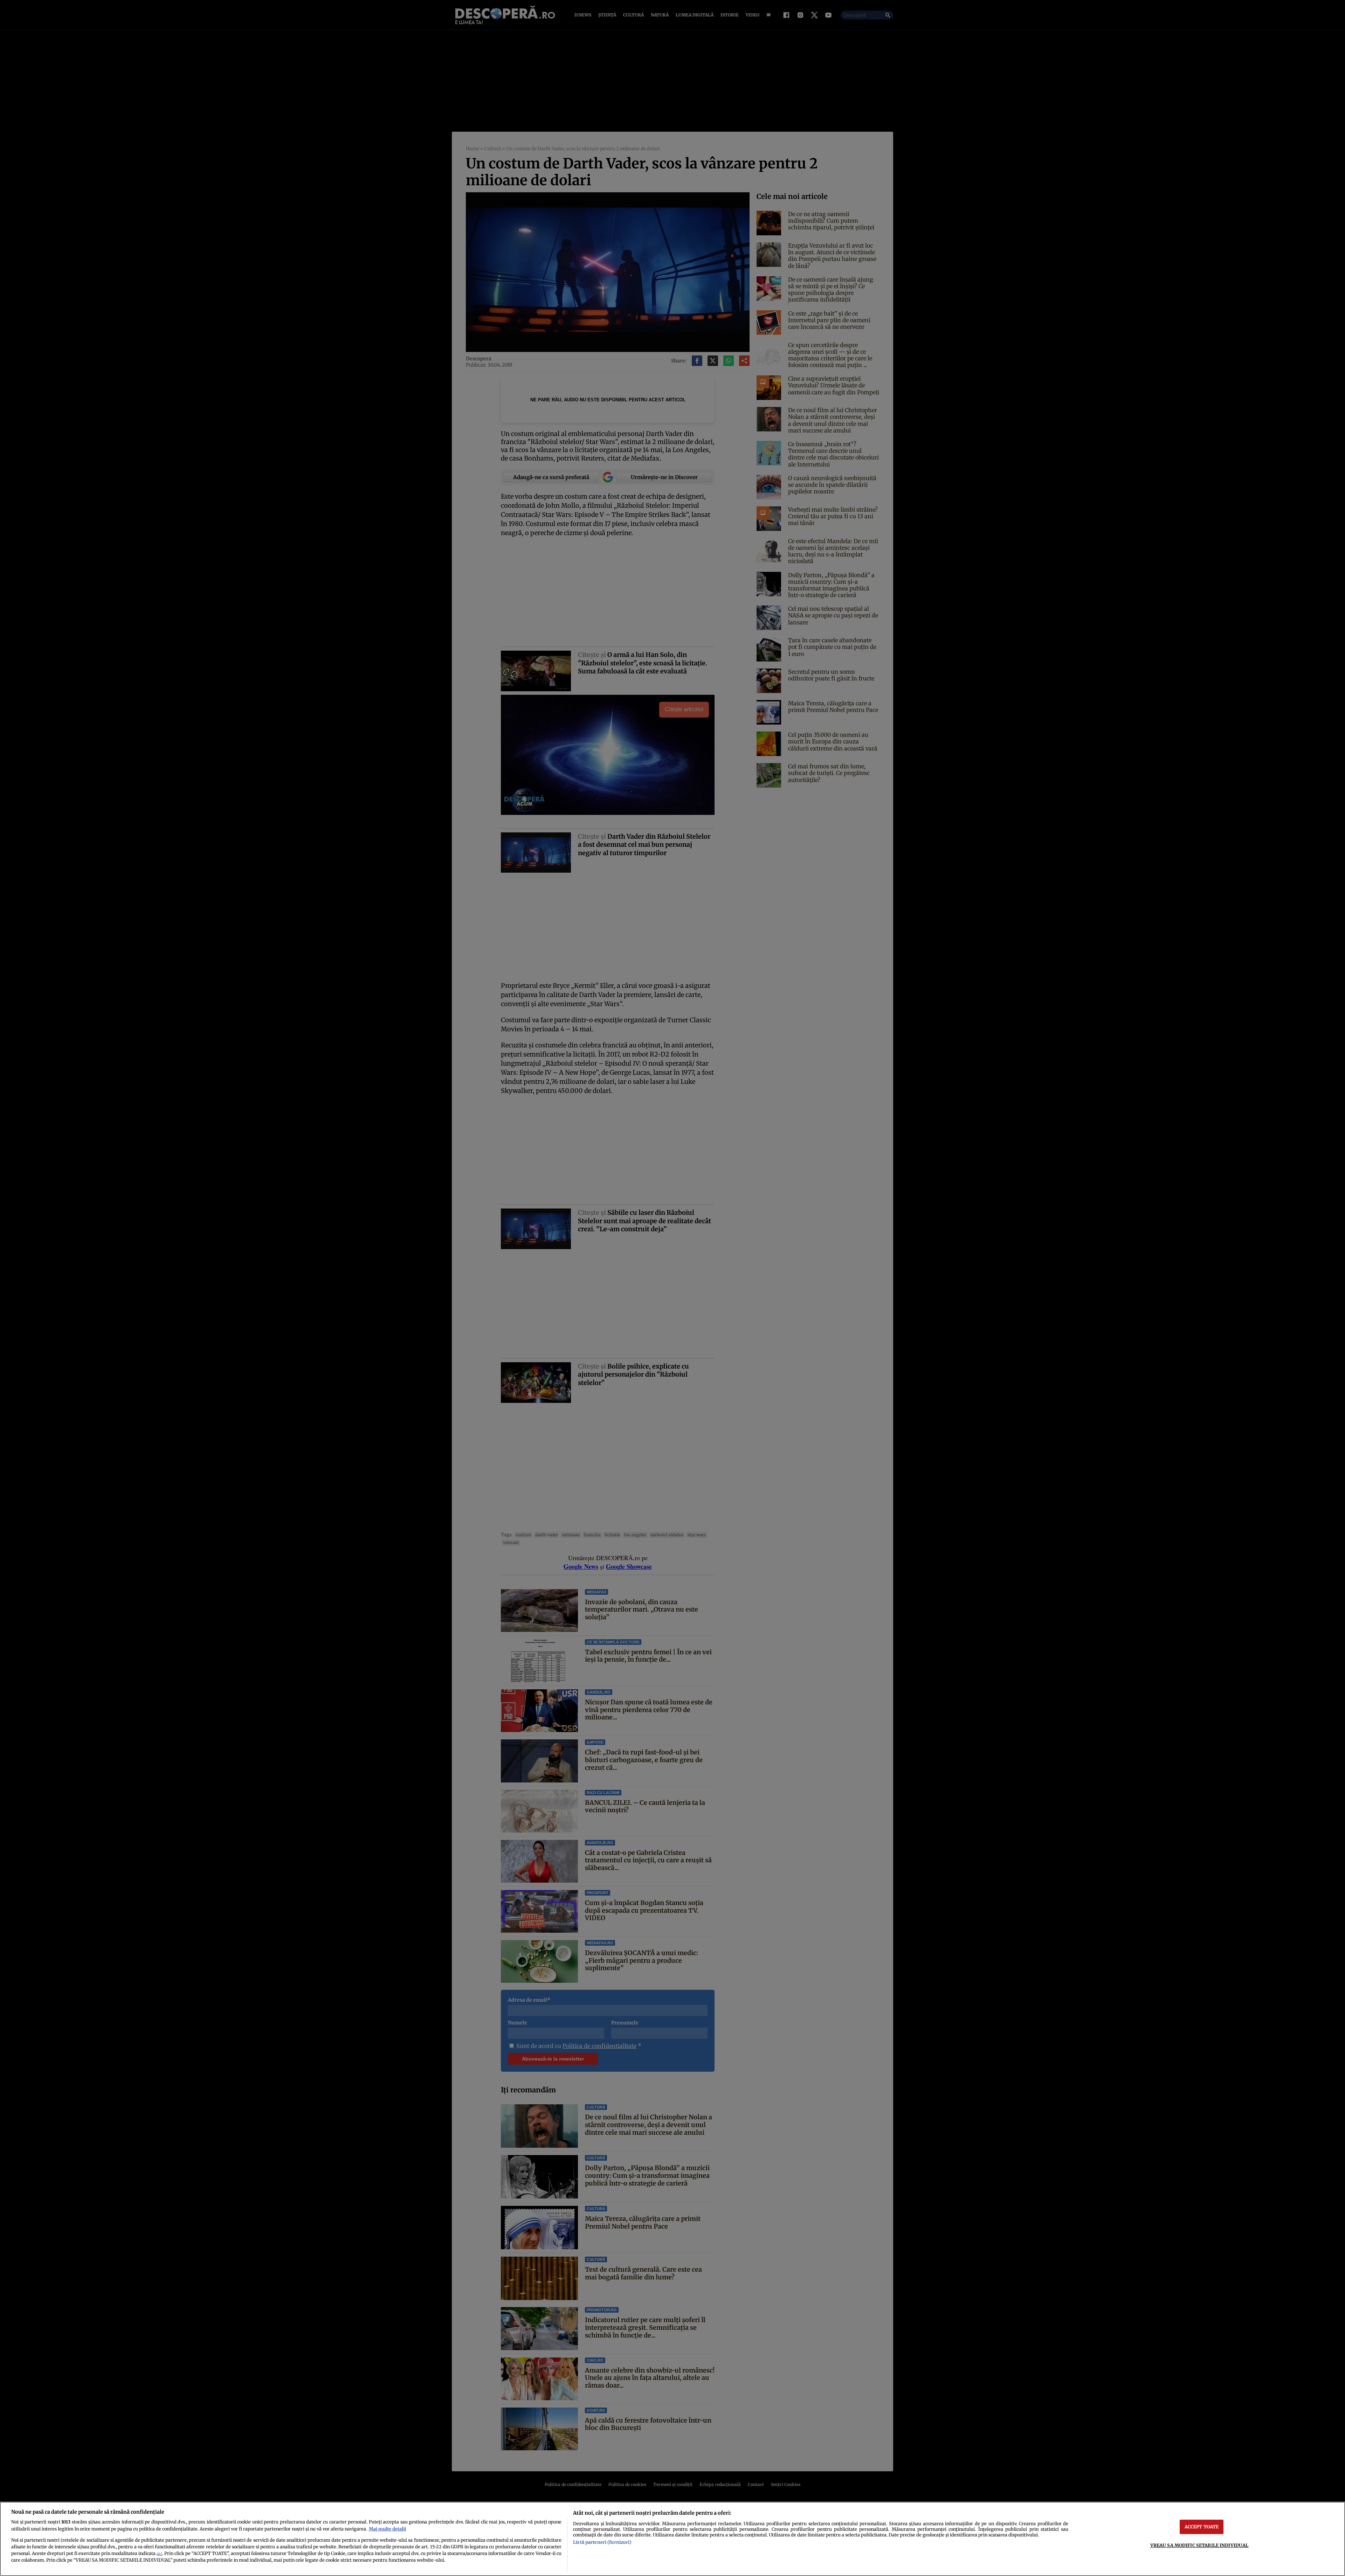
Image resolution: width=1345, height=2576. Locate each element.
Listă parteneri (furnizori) (602, 2542)
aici (159, 2554)
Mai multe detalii (387, 2529)
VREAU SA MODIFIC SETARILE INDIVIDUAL (1199, 2545)
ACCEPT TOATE (1202, 2527)
